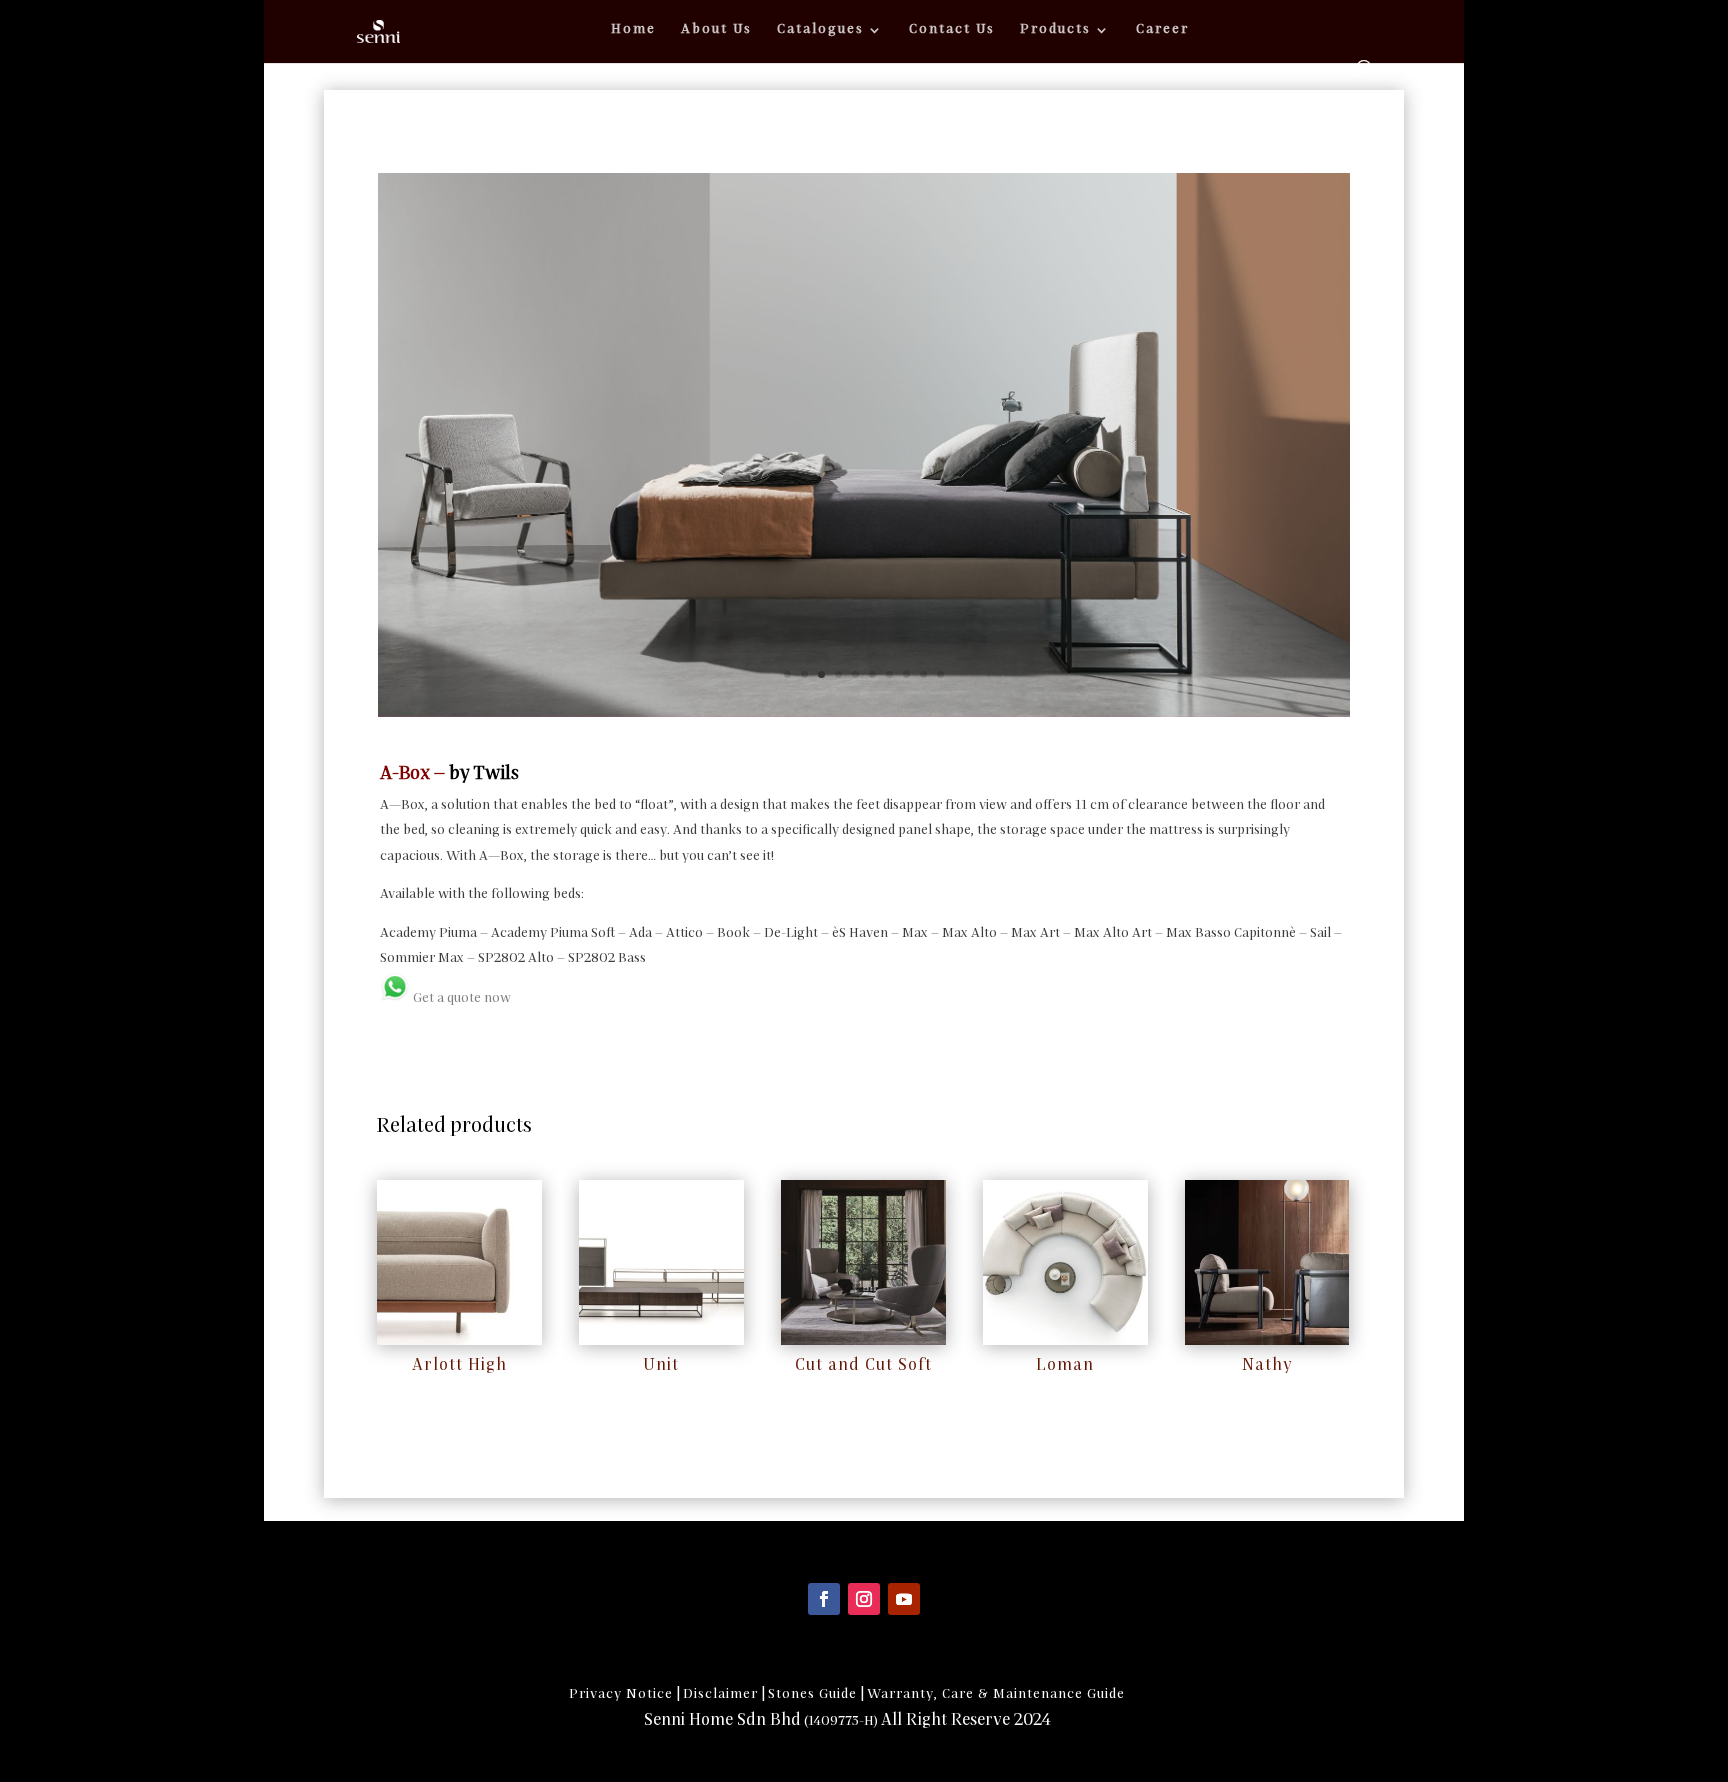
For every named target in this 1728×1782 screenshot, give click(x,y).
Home (633, 29)
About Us (716, 29)
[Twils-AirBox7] (864, 712)
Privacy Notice (621, 1694)
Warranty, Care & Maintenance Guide (996, 1694)
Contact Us (952, 29)
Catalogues (820, 29)
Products (1055, 29)
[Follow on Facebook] (824, 1599)
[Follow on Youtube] (904, 1599)
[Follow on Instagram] (864, 1599)
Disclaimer (720, 1694)
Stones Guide (812, 1694)
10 (940, 674)
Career (1162, 29)
